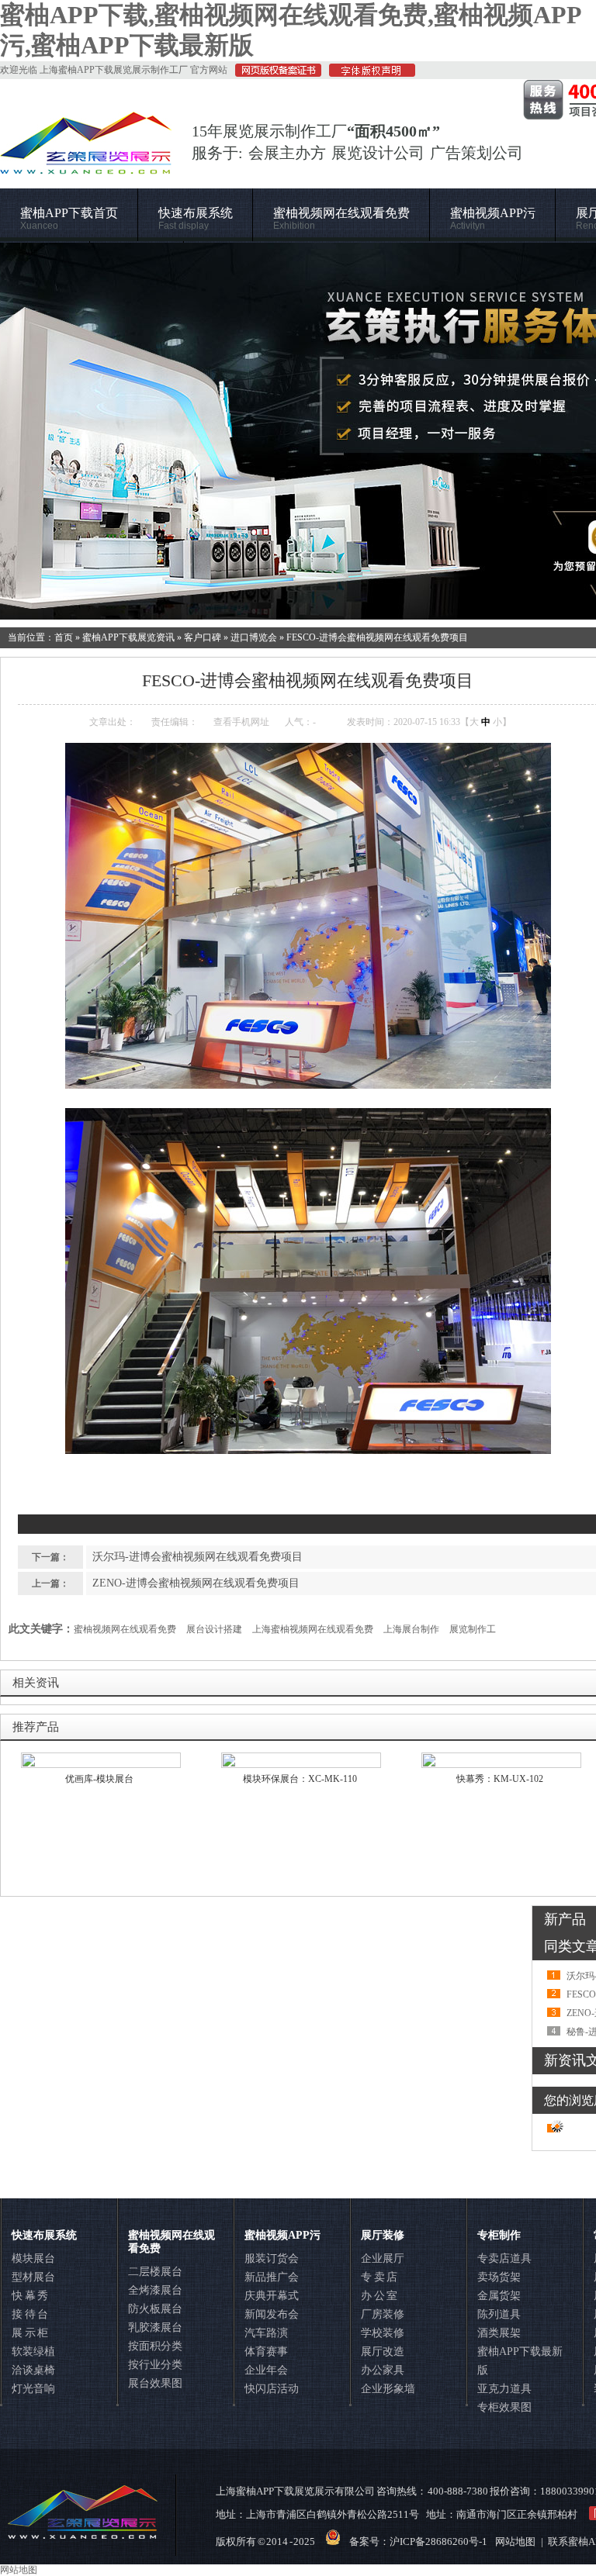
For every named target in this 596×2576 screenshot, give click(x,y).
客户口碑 (203, 637)
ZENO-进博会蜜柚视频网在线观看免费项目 (196, 1583)
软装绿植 (33, 2352)
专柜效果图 (504, 2407)
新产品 (565, 1919)
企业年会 (266, 2370)
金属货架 (499, 2296)
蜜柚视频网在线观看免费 (341, 219)
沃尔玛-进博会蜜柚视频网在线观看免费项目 (198, 1557)
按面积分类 (155, 2346)
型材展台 (33, 2277)
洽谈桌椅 (33, 2370)
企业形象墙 (388, 2389)
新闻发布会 (272, 2314)
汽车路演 (266, 2333)
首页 (64, 637)
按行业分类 (155, 2365)
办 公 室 (379, 2296)
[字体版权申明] (368, 74)
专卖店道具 (504, 2258)
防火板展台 (155, 2309)
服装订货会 (272, 2258)
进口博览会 (254, 637)
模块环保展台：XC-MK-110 (300, 1779)
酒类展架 (499, 2333)
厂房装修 (383, 2314)
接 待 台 (30, 2314)
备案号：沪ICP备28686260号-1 (418, 2541)
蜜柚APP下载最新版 (520, 2361)
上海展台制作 (411, 1629)
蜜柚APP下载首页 (69, 219)
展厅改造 (383, 2352)
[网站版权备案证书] (274, 74)
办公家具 (383, 2370)
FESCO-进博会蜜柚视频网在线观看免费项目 (377, 637)
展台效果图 (155, 2383)
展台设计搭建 (214, 1629)
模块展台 (33, 2258)
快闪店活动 (272, 2389)
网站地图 (515, 2541)
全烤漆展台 (155, 2290)
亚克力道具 (504, 2389)
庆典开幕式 (272, 2296)
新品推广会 (272, 2277)
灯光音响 (33, 2389)
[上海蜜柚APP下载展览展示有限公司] (86, 167)
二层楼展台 (155, 2272)
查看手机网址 (241, 722)
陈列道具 (499, 2314)
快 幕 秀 (30, 2296)
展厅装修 (383, 2235)
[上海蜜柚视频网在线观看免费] (298, 431)
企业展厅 (383, 2258)
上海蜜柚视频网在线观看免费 (313, 1629)
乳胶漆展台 (155, 2327)
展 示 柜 (30, 2333)
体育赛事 (266, 2352)
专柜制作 (499, 2235)
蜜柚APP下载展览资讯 (128, 637)
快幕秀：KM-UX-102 (500, 1779)
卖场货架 (499, 2277)
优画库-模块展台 (99, 1779)
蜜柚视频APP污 (493, 219)
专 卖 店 (379, 2277)
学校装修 (383, 2333)
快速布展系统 (196, 219)
